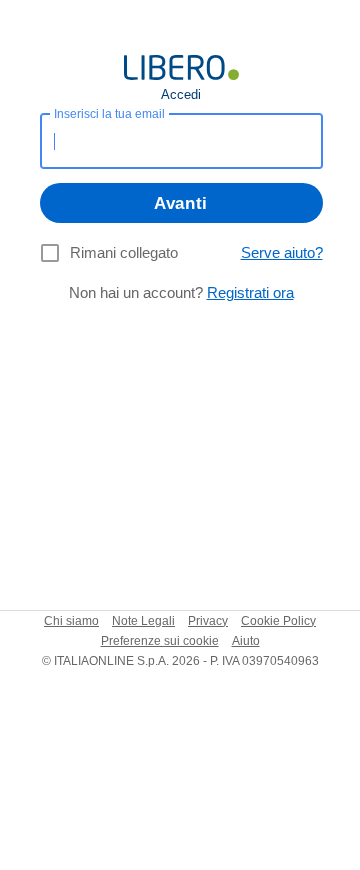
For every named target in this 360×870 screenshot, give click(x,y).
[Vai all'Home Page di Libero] (181, 67)
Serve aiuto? (282, 252)
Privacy (208, 621)
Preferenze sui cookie (160, 641)
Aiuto (246, 641)
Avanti (181, 203)
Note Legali (143, 621)
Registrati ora (250, 292)
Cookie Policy (278, 621)
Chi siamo (71, 621)
